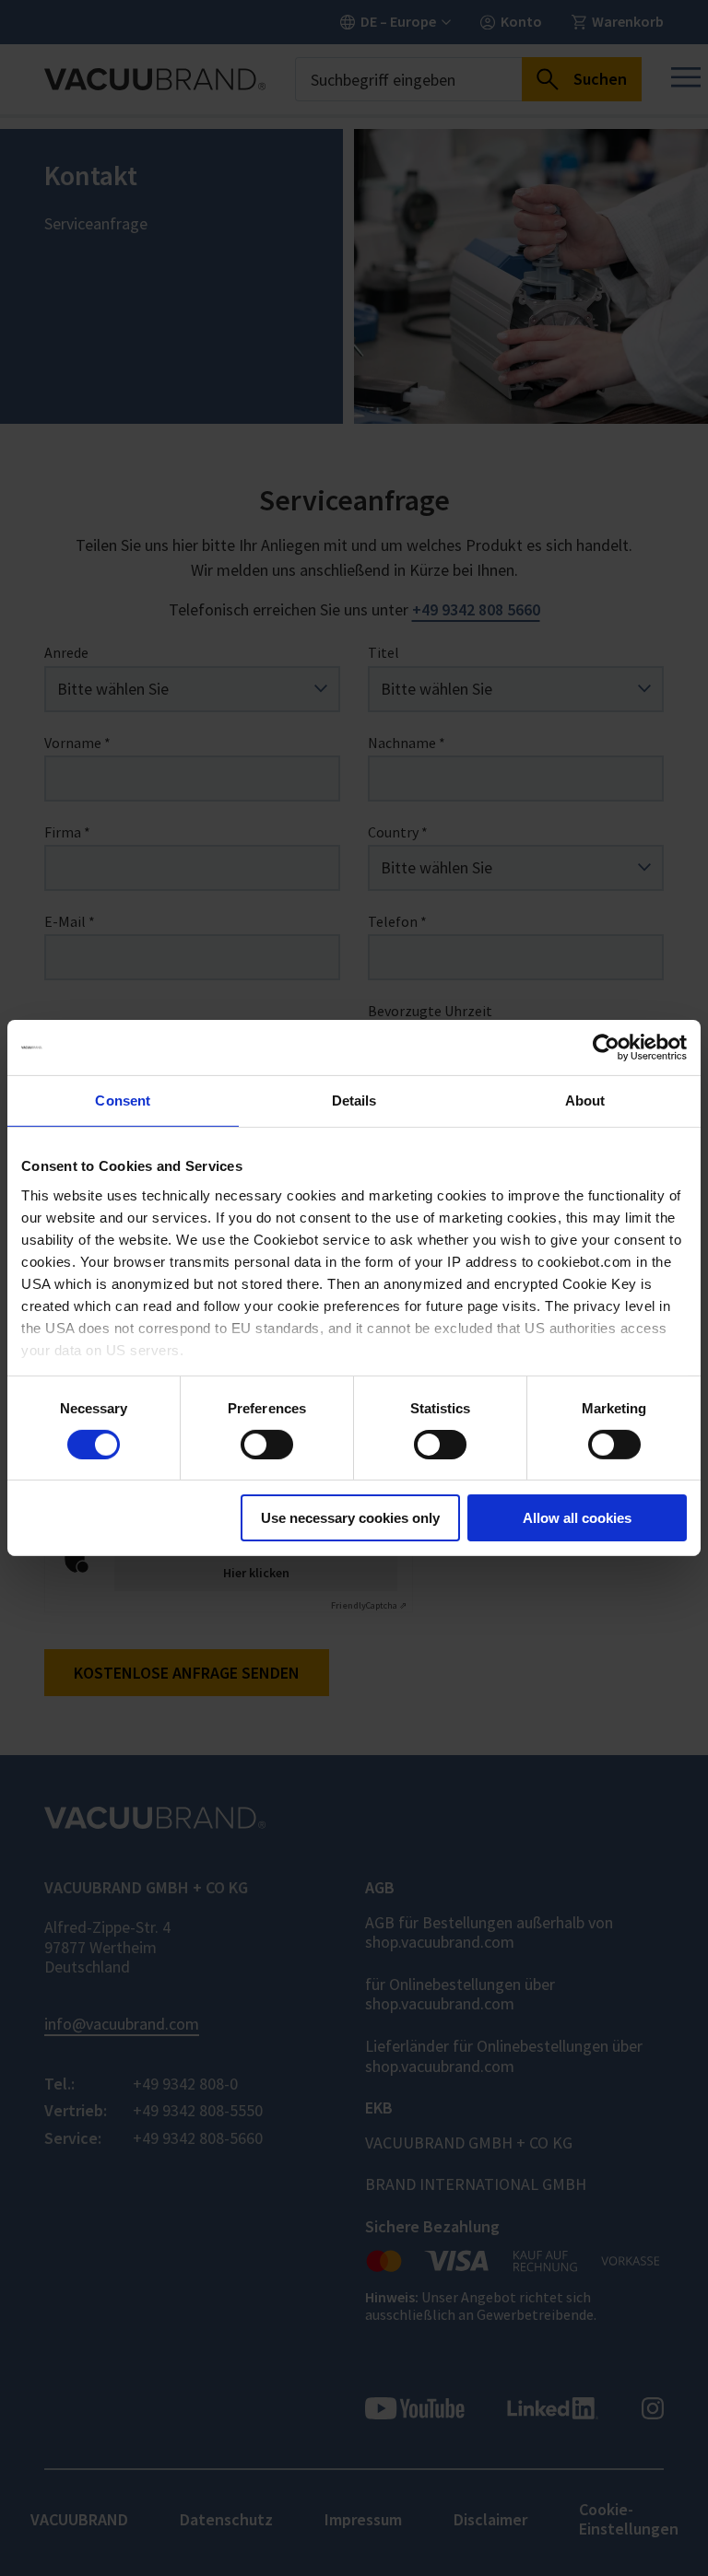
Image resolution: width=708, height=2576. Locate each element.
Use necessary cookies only (350, 1518)
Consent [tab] (123, 1101)
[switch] (267, 1445)
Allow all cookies (577, 1518)
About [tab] (585, 1101)
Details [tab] (354, 1101)
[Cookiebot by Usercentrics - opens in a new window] (606, 1048)
